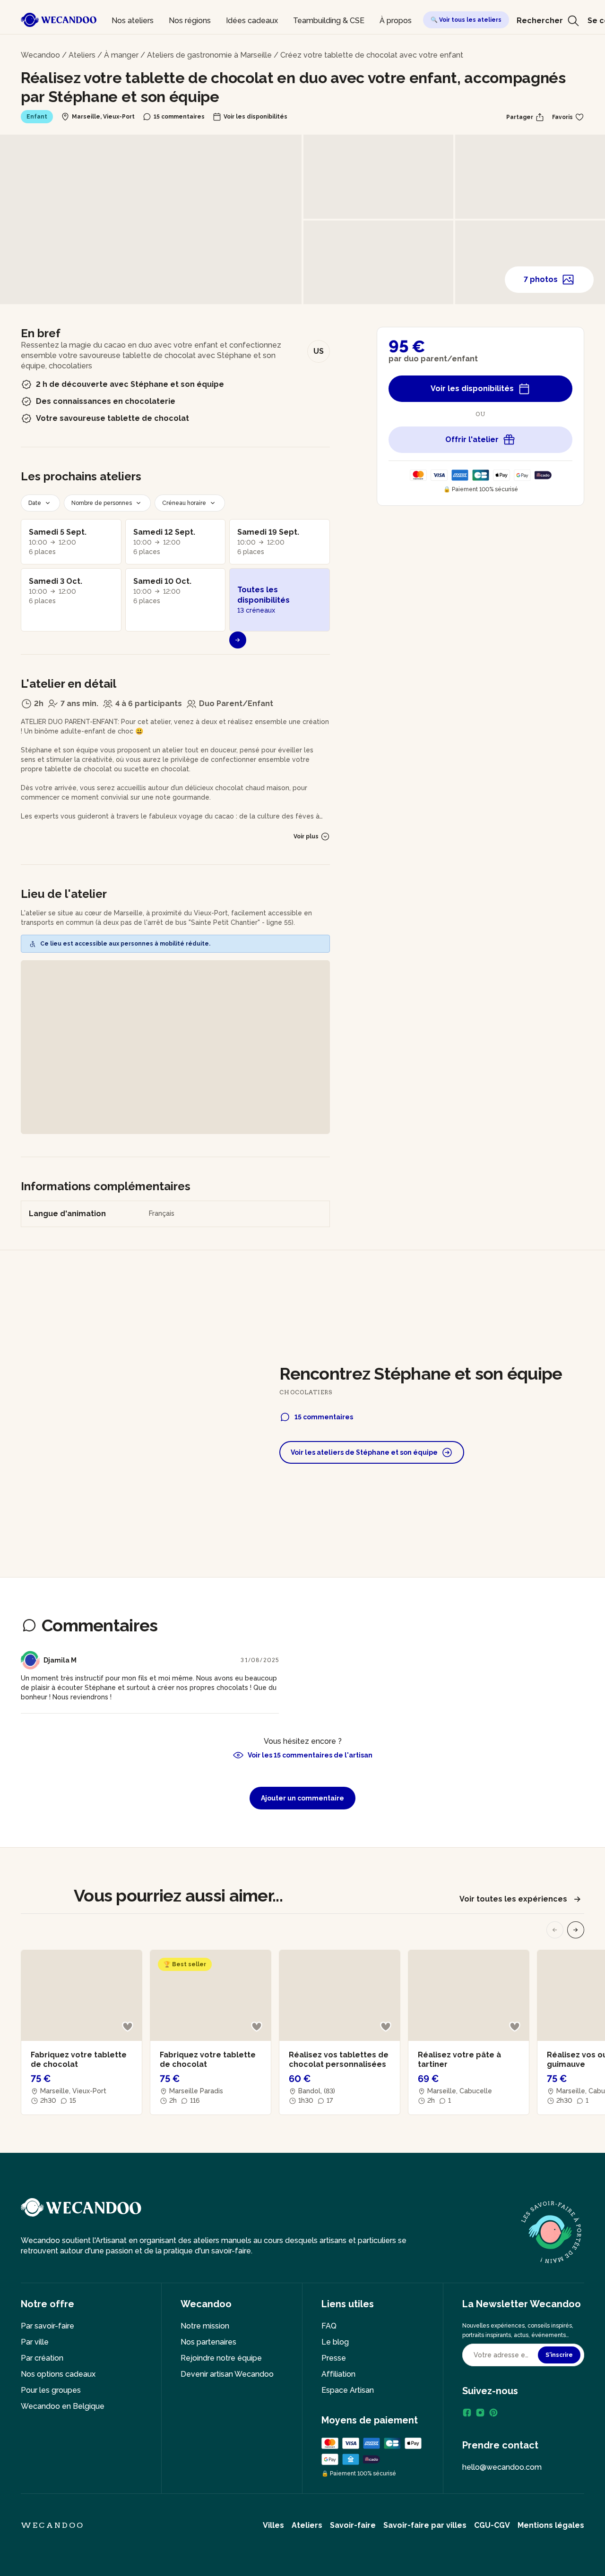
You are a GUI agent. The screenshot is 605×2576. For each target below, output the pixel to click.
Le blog (335, 2342)
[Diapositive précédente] (555, 1930)
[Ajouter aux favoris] (128, 2027)
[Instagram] (480, 2413)
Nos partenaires (208, 2342)
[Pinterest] (493, 2413)
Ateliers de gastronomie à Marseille (209, 55)
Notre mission (205, 2326)
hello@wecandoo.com (502, 2467)
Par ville (35, 2342)
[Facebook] (467, 2413)
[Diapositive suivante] (576, 1930)
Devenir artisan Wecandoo (227, 2374)
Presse (334, 2358)
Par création (42, 2358)
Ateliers (82, 55)
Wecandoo (40, 55)
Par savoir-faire (48, 2326)
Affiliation (338, 2374)
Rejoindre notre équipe (221, 2358)
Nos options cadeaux (58, 2374)
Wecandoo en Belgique (63, 2406)
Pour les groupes (51, 2390)
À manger (121, 55)
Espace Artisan (348, 2390)
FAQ (329, 2326)
